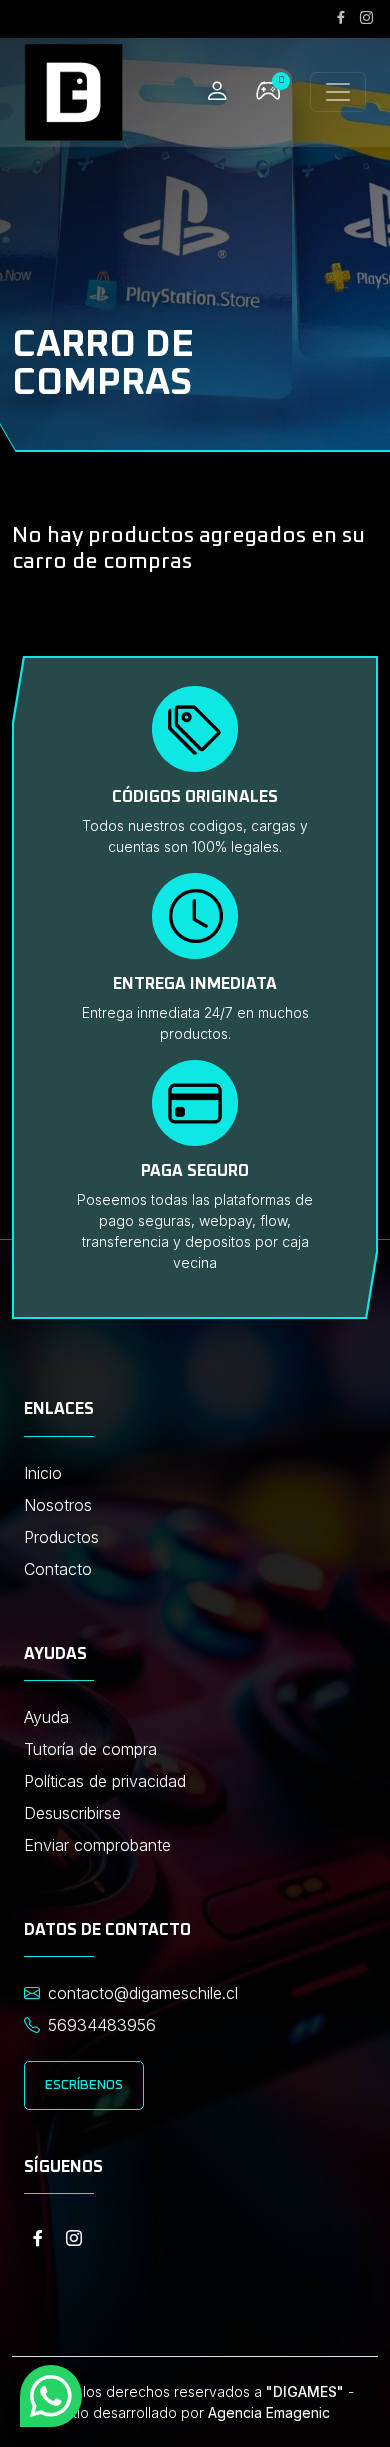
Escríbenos (84, 2085)
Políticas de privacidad (105, 1781)
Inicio (43, 1473)
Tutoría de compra (90, 1749)
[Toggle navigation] (338, 92)
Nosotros (58, 1505)
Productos (61, 1537)
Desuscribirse (72, 1813)
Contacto (58, 1569)
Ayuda (46, 1717)
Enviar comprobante (97, 1845)
